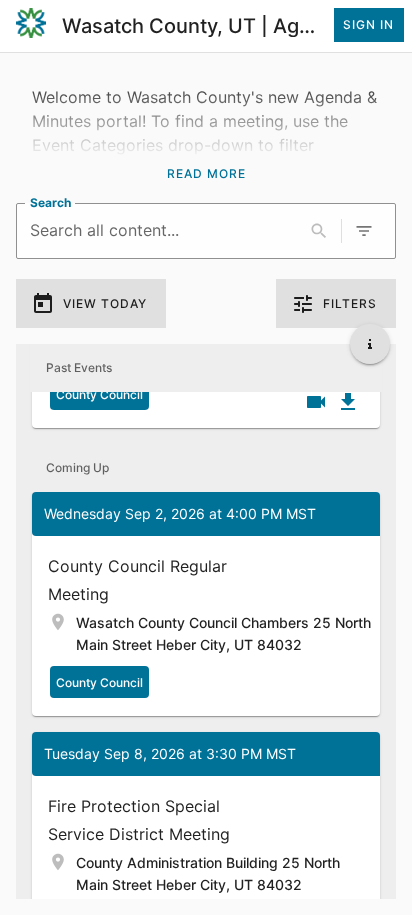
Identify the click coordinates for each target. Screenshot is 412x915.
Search (50, 202)
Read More (206, 173)
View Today (105, 303)
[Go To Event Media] (316, 402)
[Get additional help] (370, 344)
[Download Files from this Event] (348, 402)
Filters (350, 303)
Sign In (368, 24)
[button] (206, 604)
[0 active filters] (364, 231)
